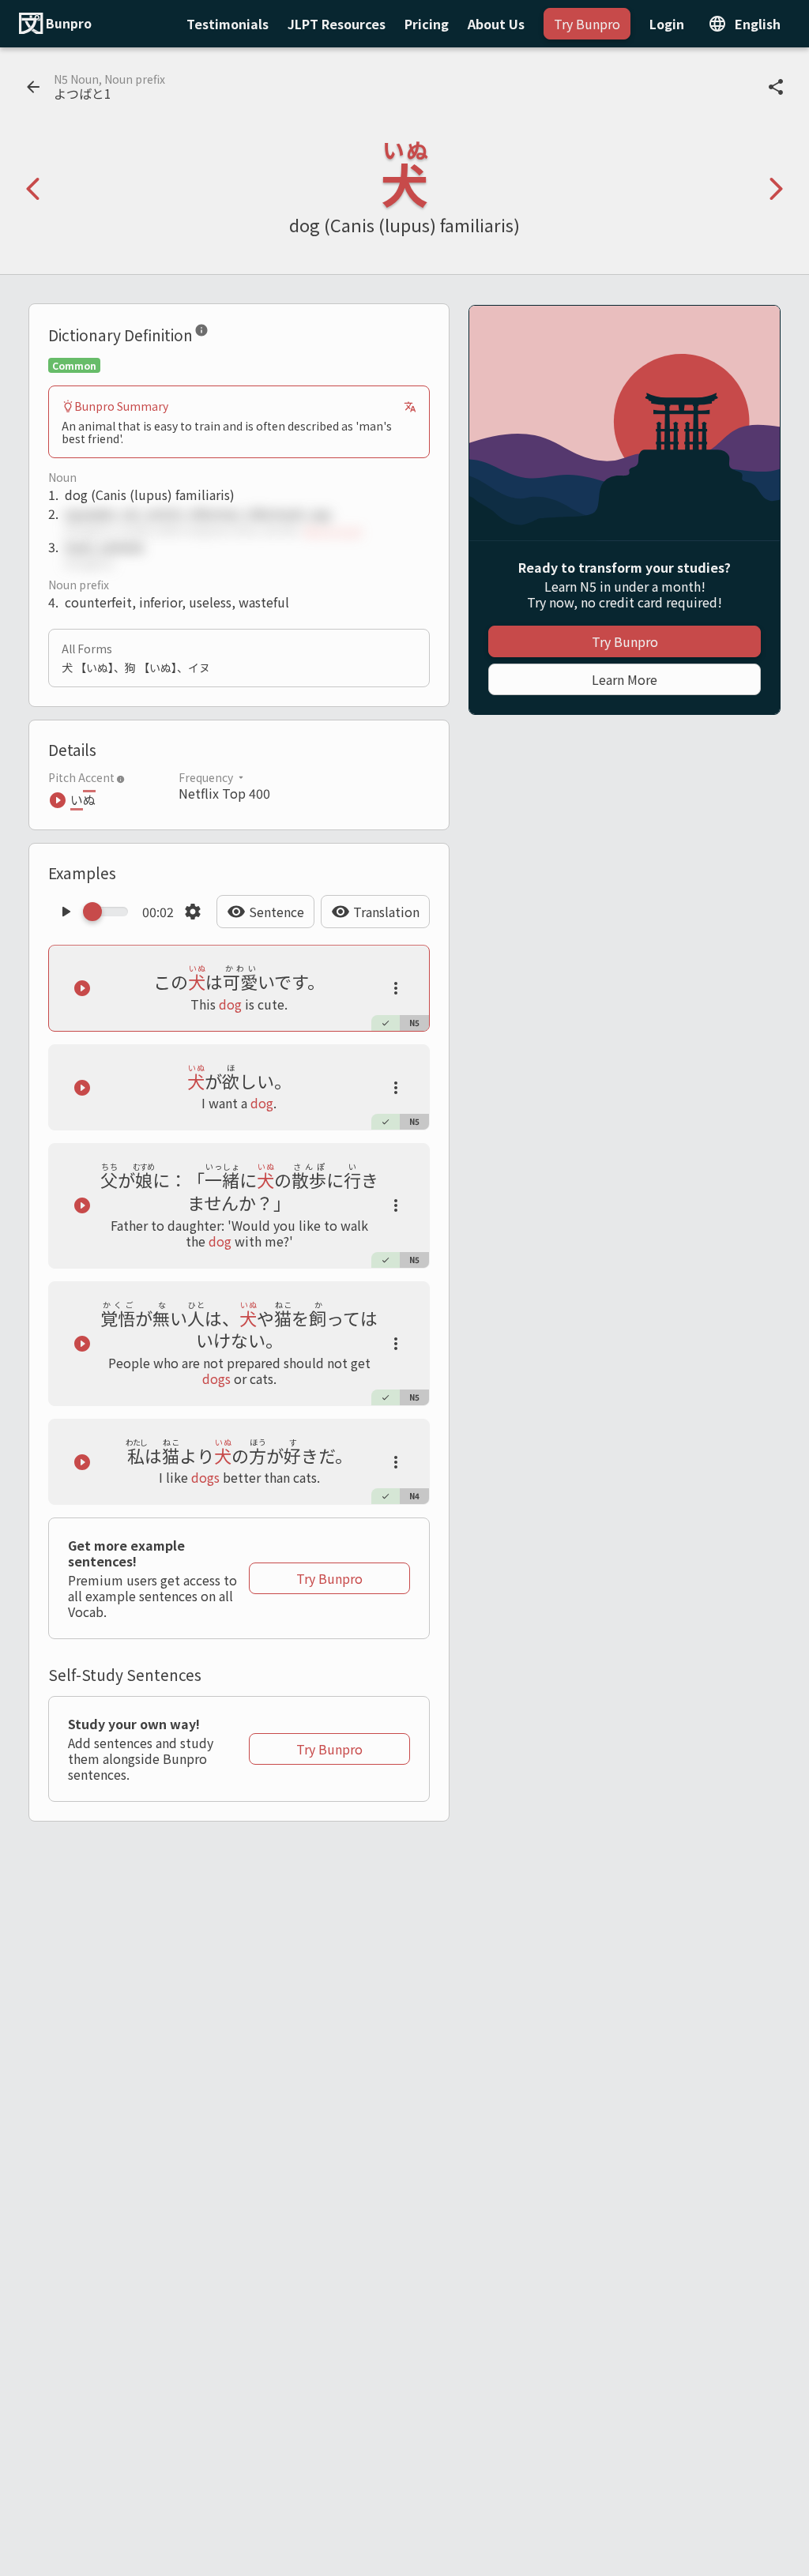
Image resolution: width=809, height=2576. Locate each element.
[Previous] (33, 189)
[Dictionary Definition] (201, 333)
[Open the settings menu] (193, 912)
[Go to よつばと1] (33, 87)
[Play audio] (66, 912)
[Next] (776, 189)
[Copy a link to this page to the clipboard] (776, 87)
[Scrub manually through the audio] (110, 912)
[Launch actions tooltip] (396, 988)
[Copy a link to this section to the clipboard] (221, 333)
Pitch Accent (81, 777)
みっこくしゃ (333, 530)
